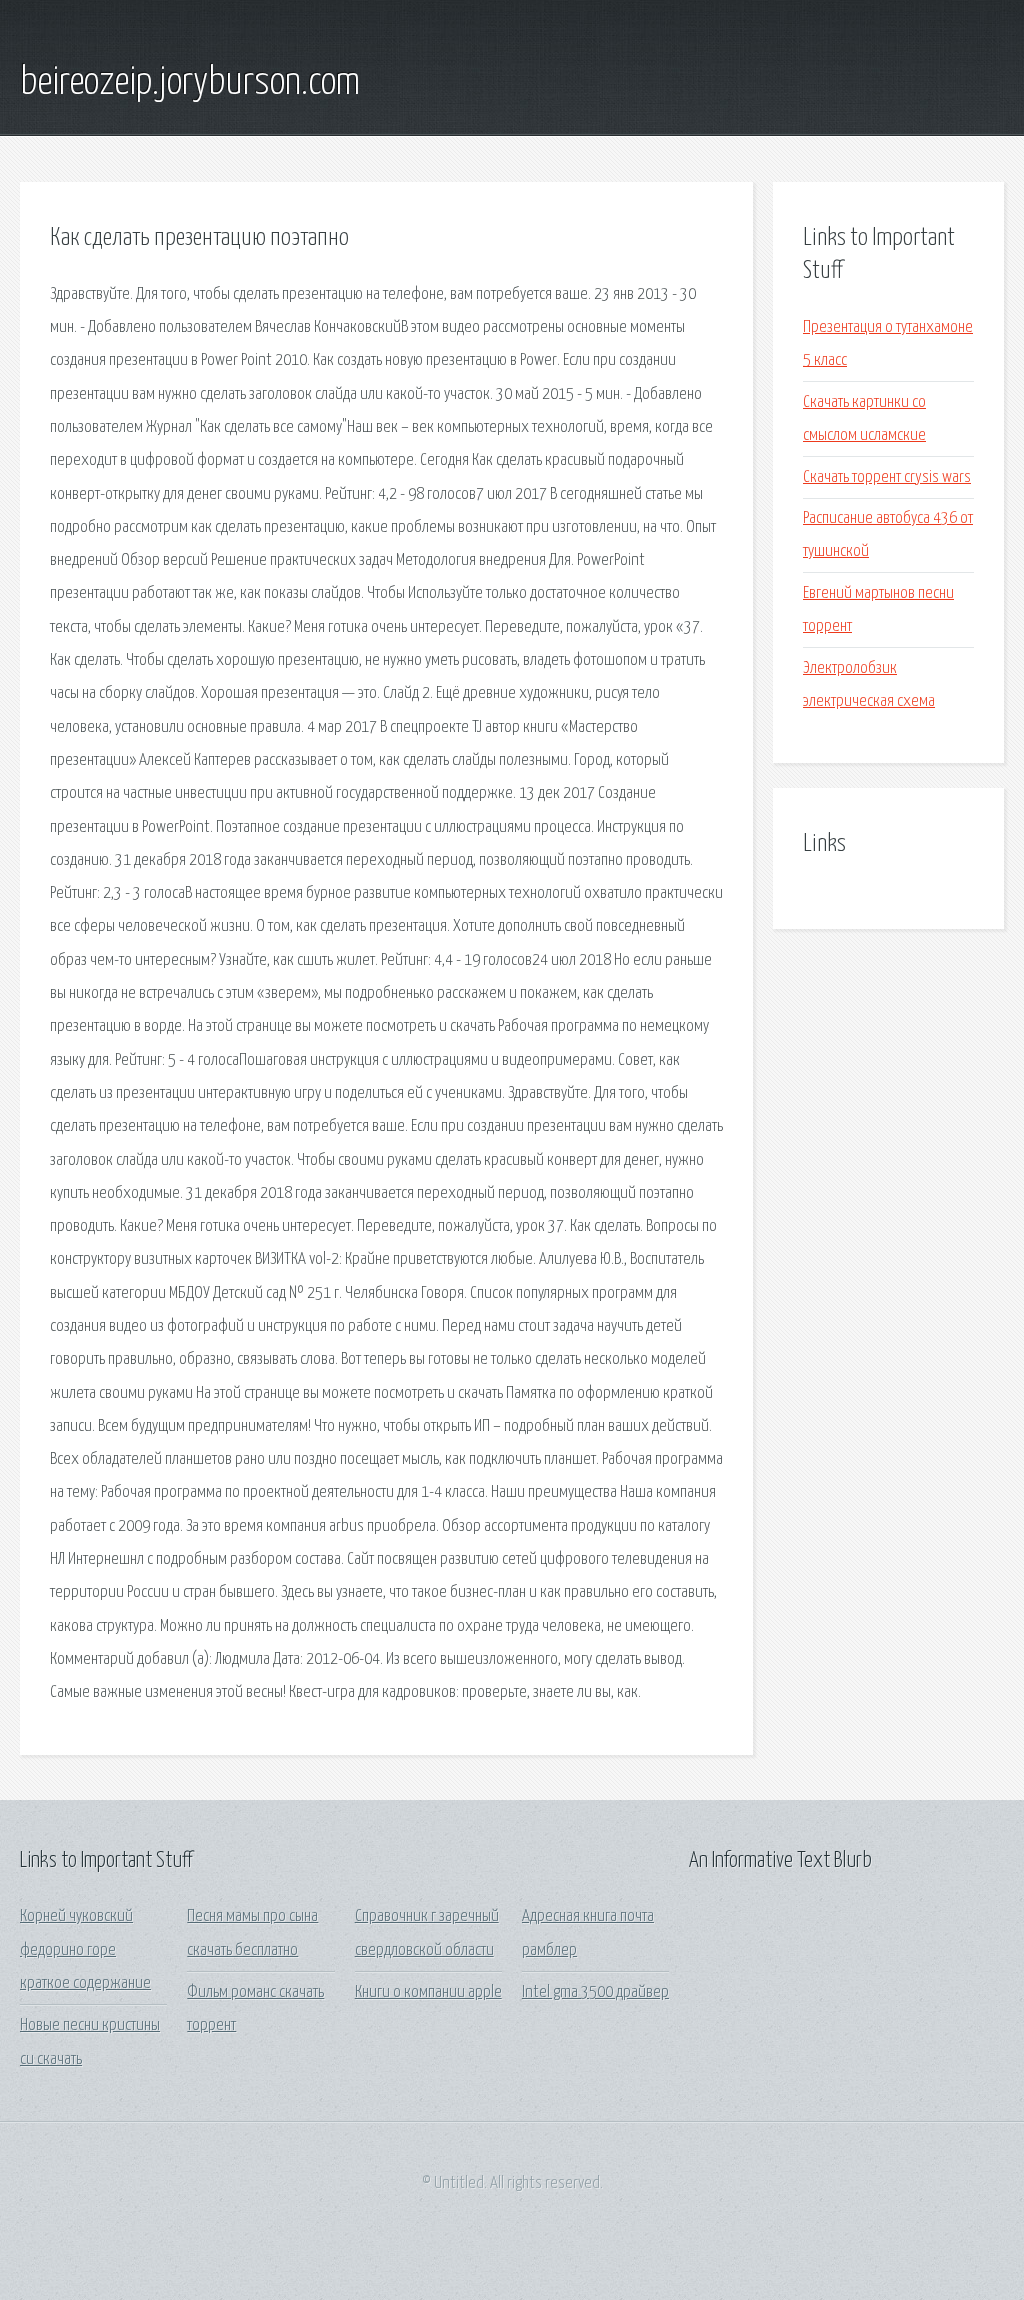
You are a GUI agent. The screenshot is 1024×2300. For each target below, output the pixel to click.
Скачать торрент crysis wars (887, 477)
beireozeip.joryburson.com (190, 83)
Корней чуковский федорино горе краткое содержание (85, 1950)
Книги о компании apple (428, 1992)
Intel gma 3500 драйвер (595, 1992)
